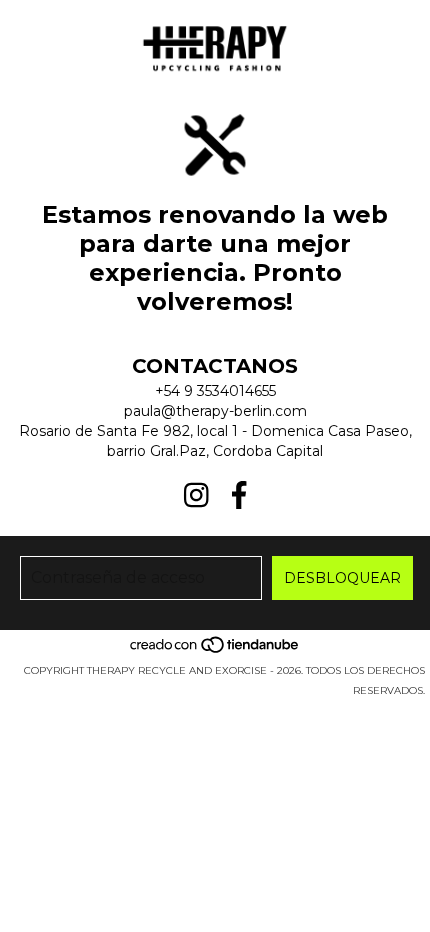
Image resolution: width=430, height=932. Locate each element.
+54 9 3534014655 (215, 391)
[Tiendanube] (215, 650)
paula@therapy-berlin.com (215, 411)
